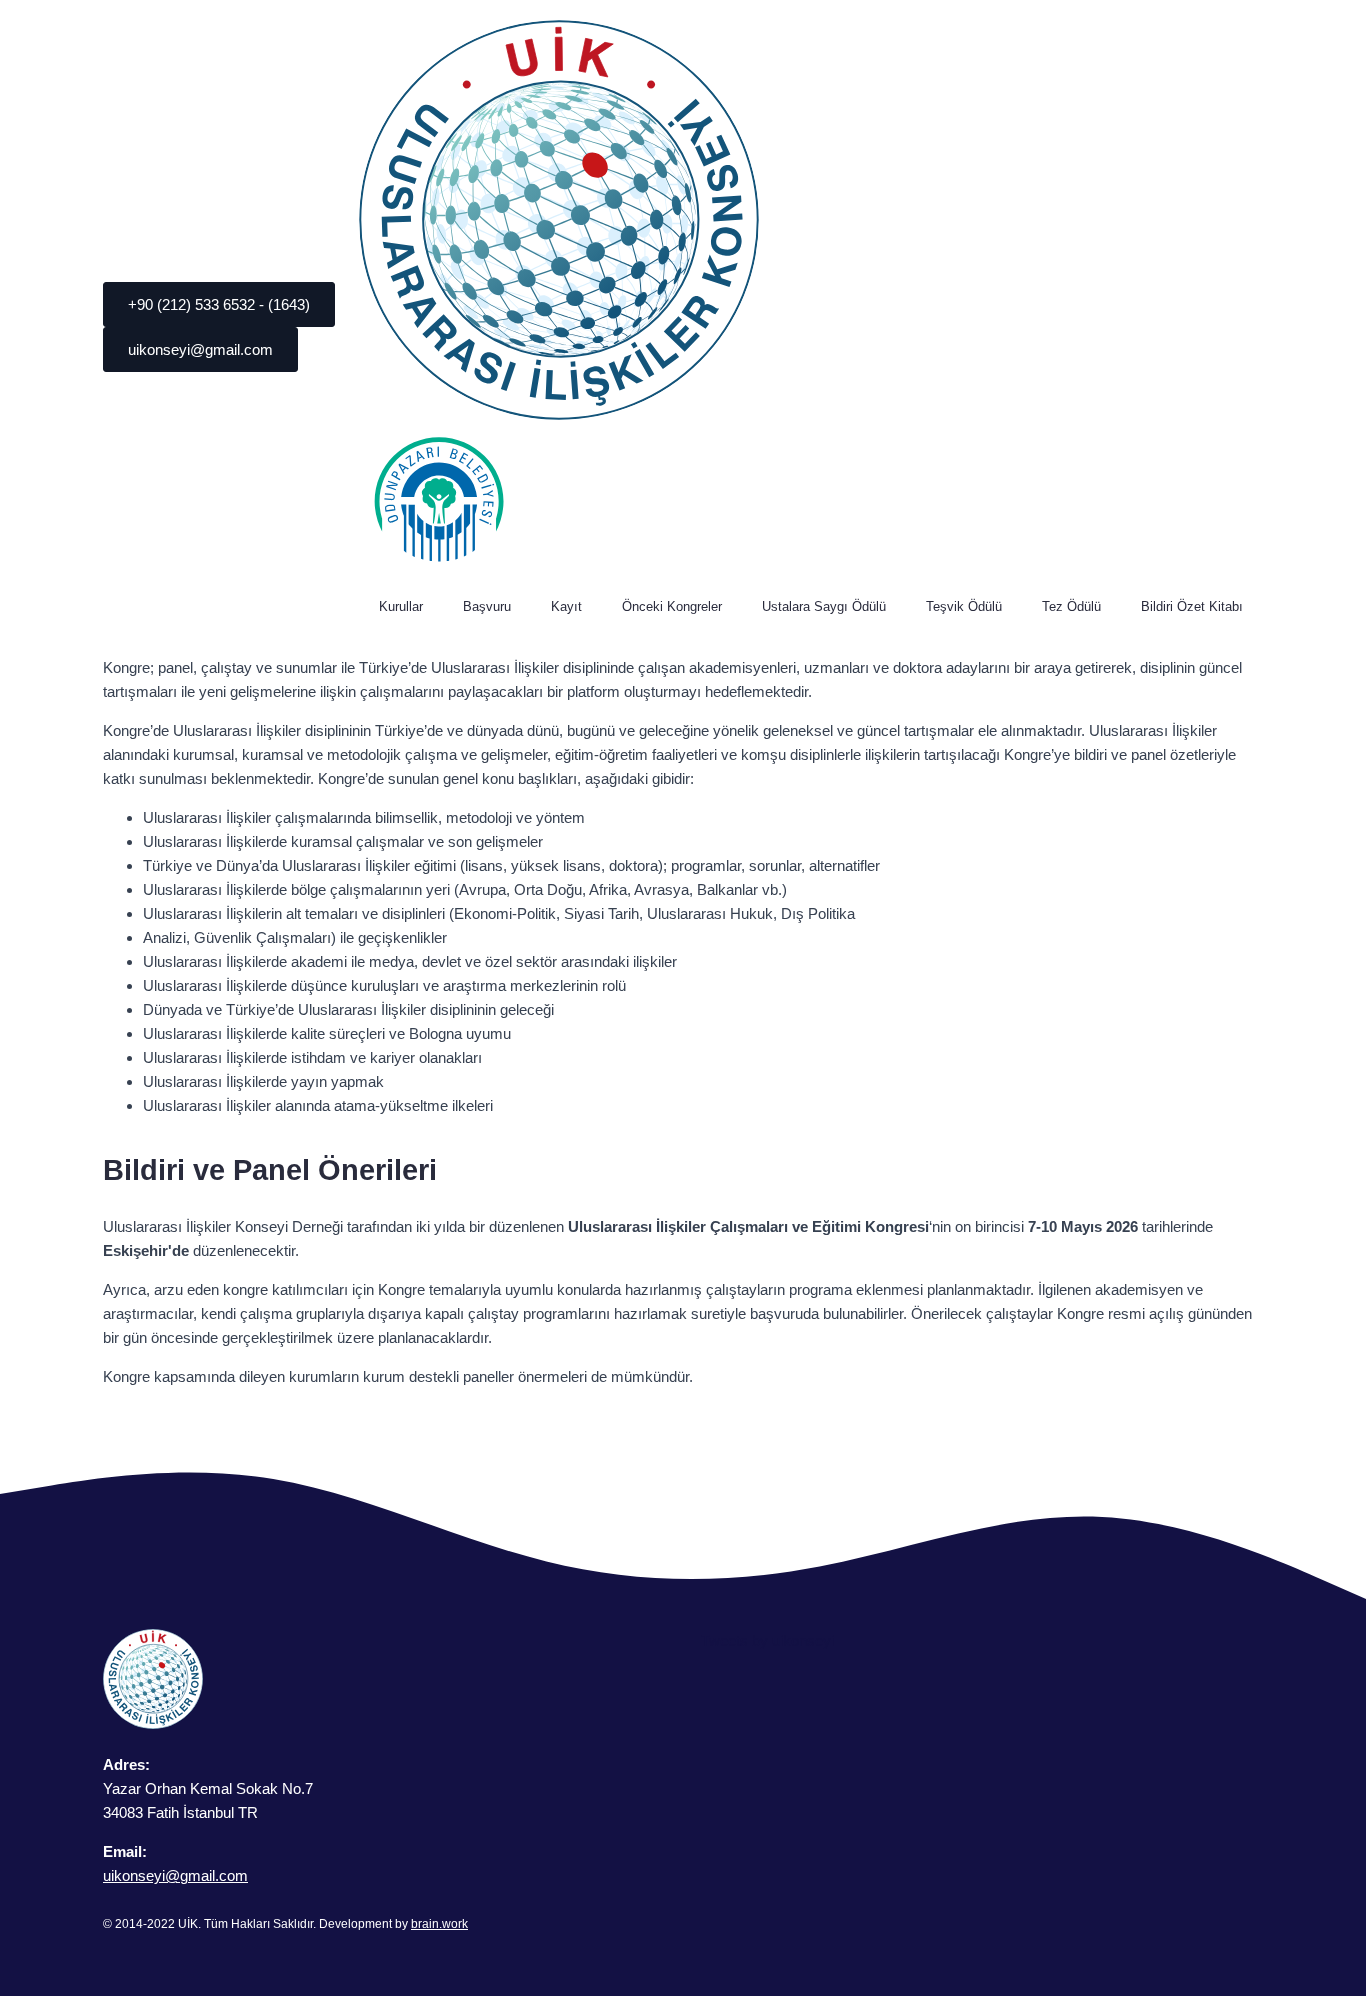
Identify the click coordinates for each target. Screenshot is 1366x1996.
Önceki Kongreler (672, 606)
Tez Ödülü (1071, 606)
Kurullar (401, 606)
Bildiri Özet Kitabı (1192, 606)
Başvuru (487, 606)
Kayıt (566, 606)
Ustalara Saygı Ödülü (824, 606)
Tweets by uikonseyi (767, 1640)
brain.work (439, 1924)
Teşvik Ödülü (964, 606)
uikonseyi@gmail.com (175, 1875)
